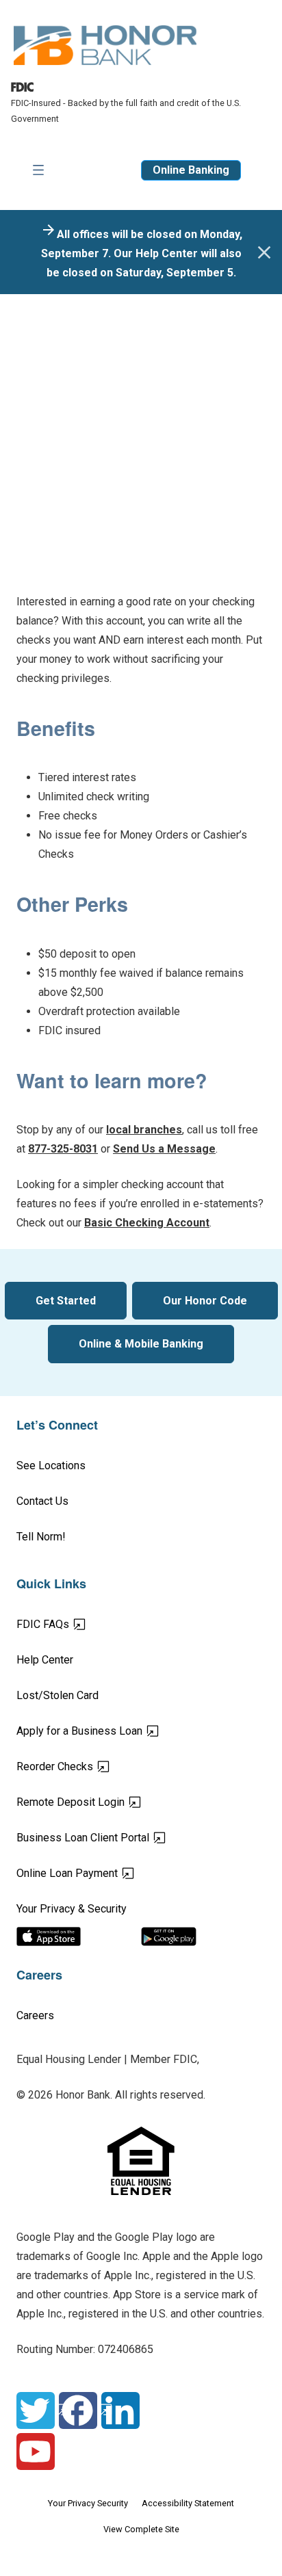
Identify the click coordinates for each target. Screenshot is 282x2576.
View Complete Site (141, 2529)
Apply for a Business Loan (127, 1731)
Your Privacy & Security (72, 1909)
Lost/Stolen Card (57, 1695)
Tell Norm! (41, 1537)
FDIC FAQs (91, 1624)
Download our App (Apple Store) (79, 1936)
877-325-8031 (63, 1149)
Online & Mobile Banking (141, 1344)
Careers (35, 2015)
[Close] (264, 252)
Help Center (45, 1660)
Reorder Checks (103, 1766)
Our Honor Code (205, 1301)
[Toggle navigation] (38, 170)
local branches (144, 1130)
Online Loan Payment (115, 1873)
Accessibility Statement (188, 2503)
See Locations (51, 1466)
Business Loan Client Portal (131, 1837)
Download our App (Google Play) (203, 1936)
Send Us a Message (164, 1149)
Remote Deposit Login (118, 1802)
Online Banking (191, 170)
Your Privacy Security (88, 2503)
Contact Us (42, 1501)
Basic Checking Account (147, 1223)
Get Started (66, 1301)
